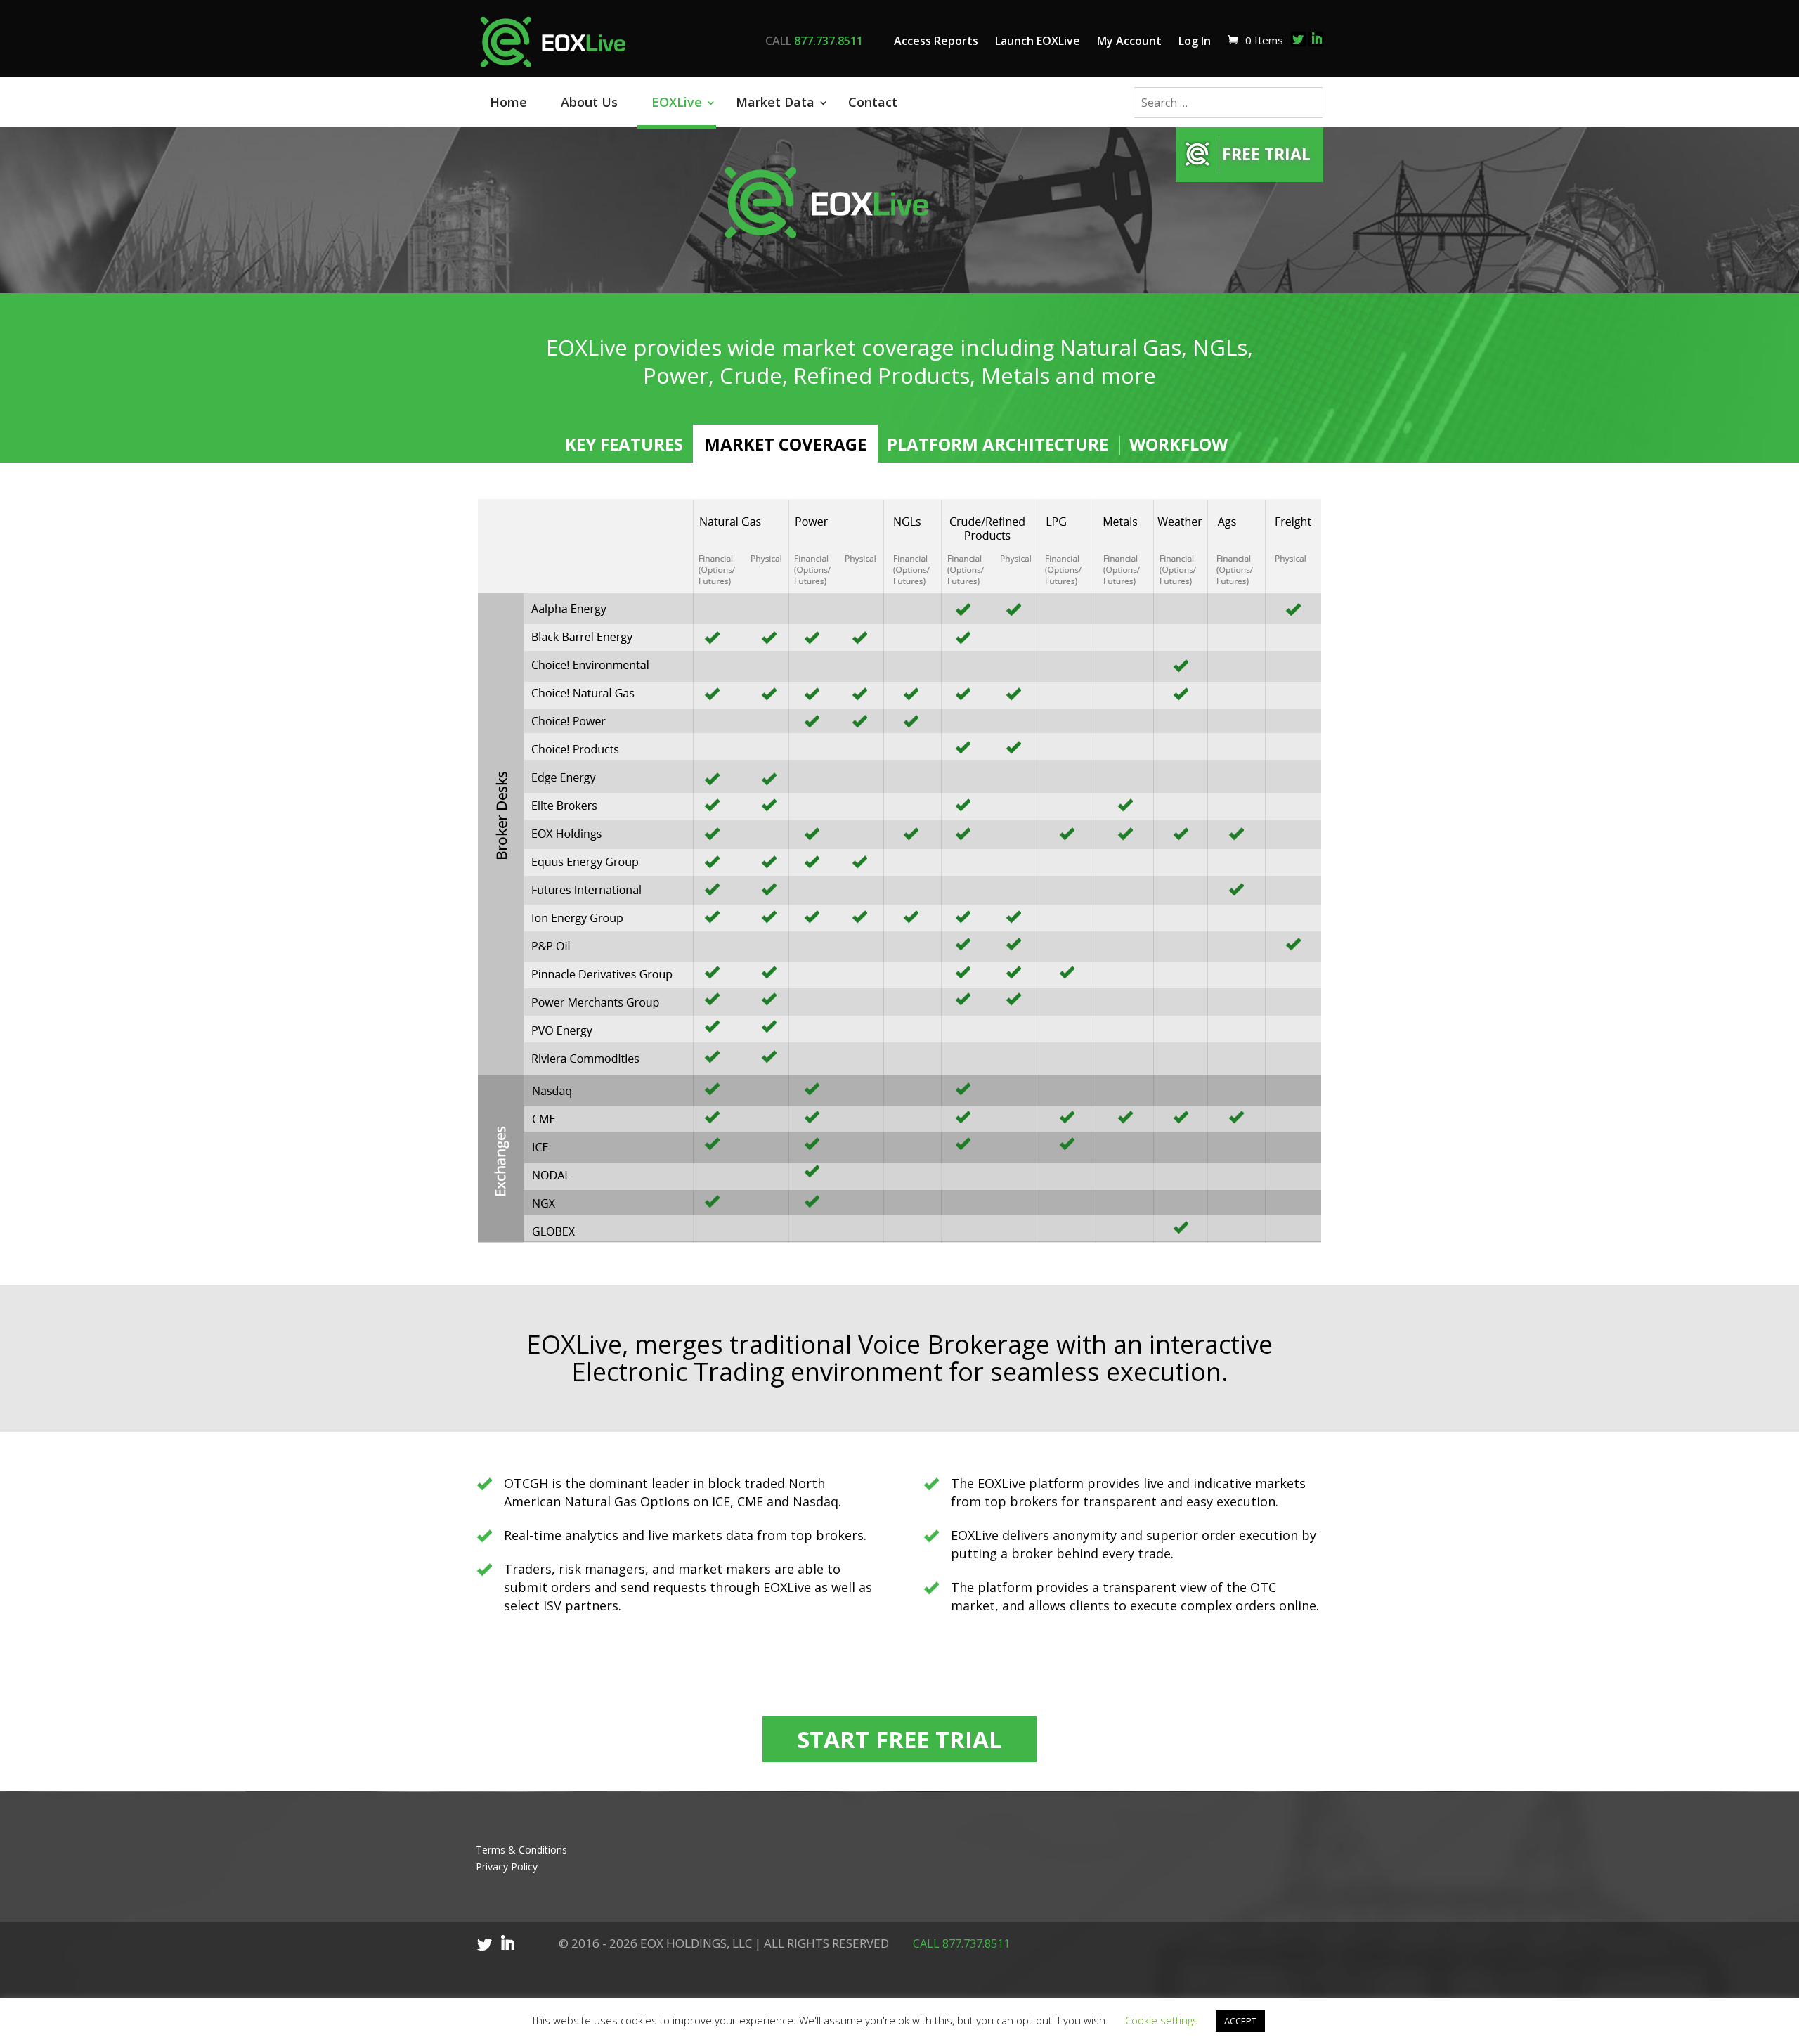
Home (508, 102)
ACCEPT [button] (1240, 2021)
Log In (1195, 41)
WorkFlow (1178, 444)
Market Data (775, 102)
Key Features (624, 444)
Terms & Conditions (521, 1850)
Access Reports (936, 41)
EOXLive (677, 102)
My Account (1129, 41)
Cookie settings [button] (1162, 2020)
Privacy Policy (507, 1867)
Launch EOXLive (1038, 41)
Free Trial (1266, 154)
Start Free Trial (899, 1739)
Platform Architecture (998, 444)
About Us (589, 102)
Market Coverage (785, 444)
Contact (873, 102)
